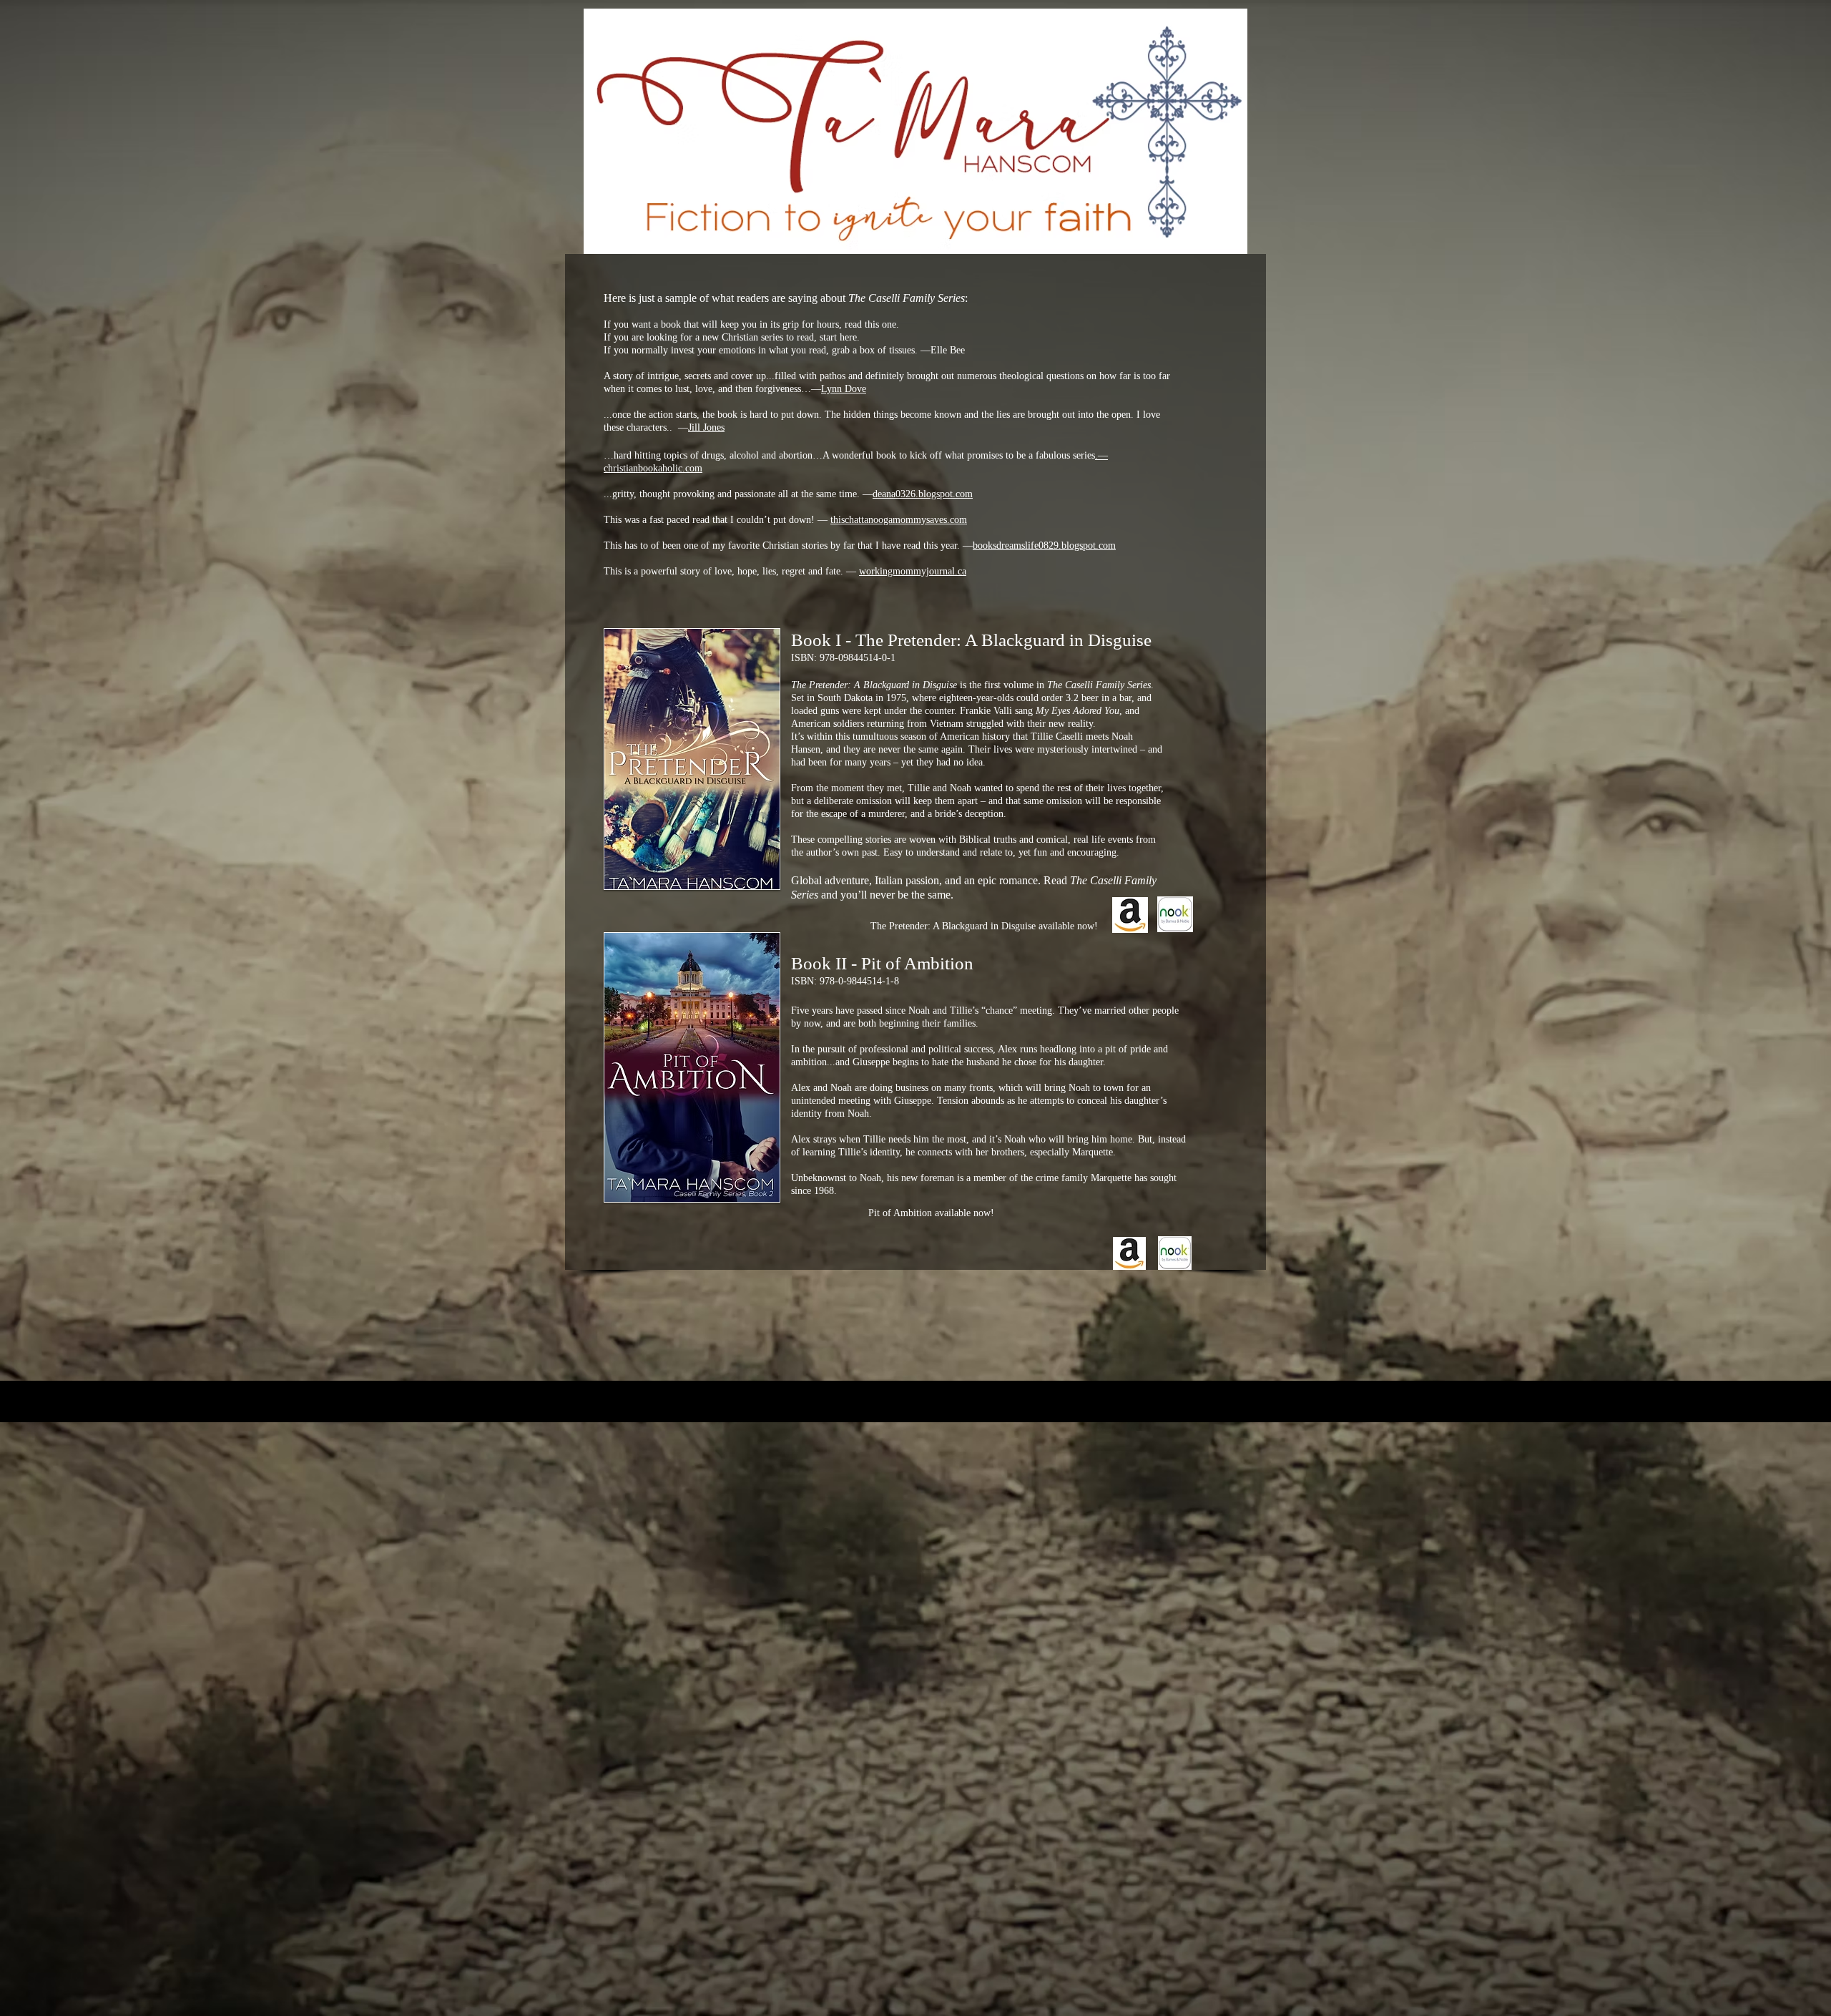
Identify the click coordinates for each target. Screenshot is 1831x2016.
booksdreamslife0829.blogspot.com (1044, 545)
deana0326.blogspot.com (923, 494)
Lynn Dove (844, 389)
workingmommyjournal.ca (913, 571)
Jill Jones (706, 427)
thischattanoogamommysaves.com (899, 520)
